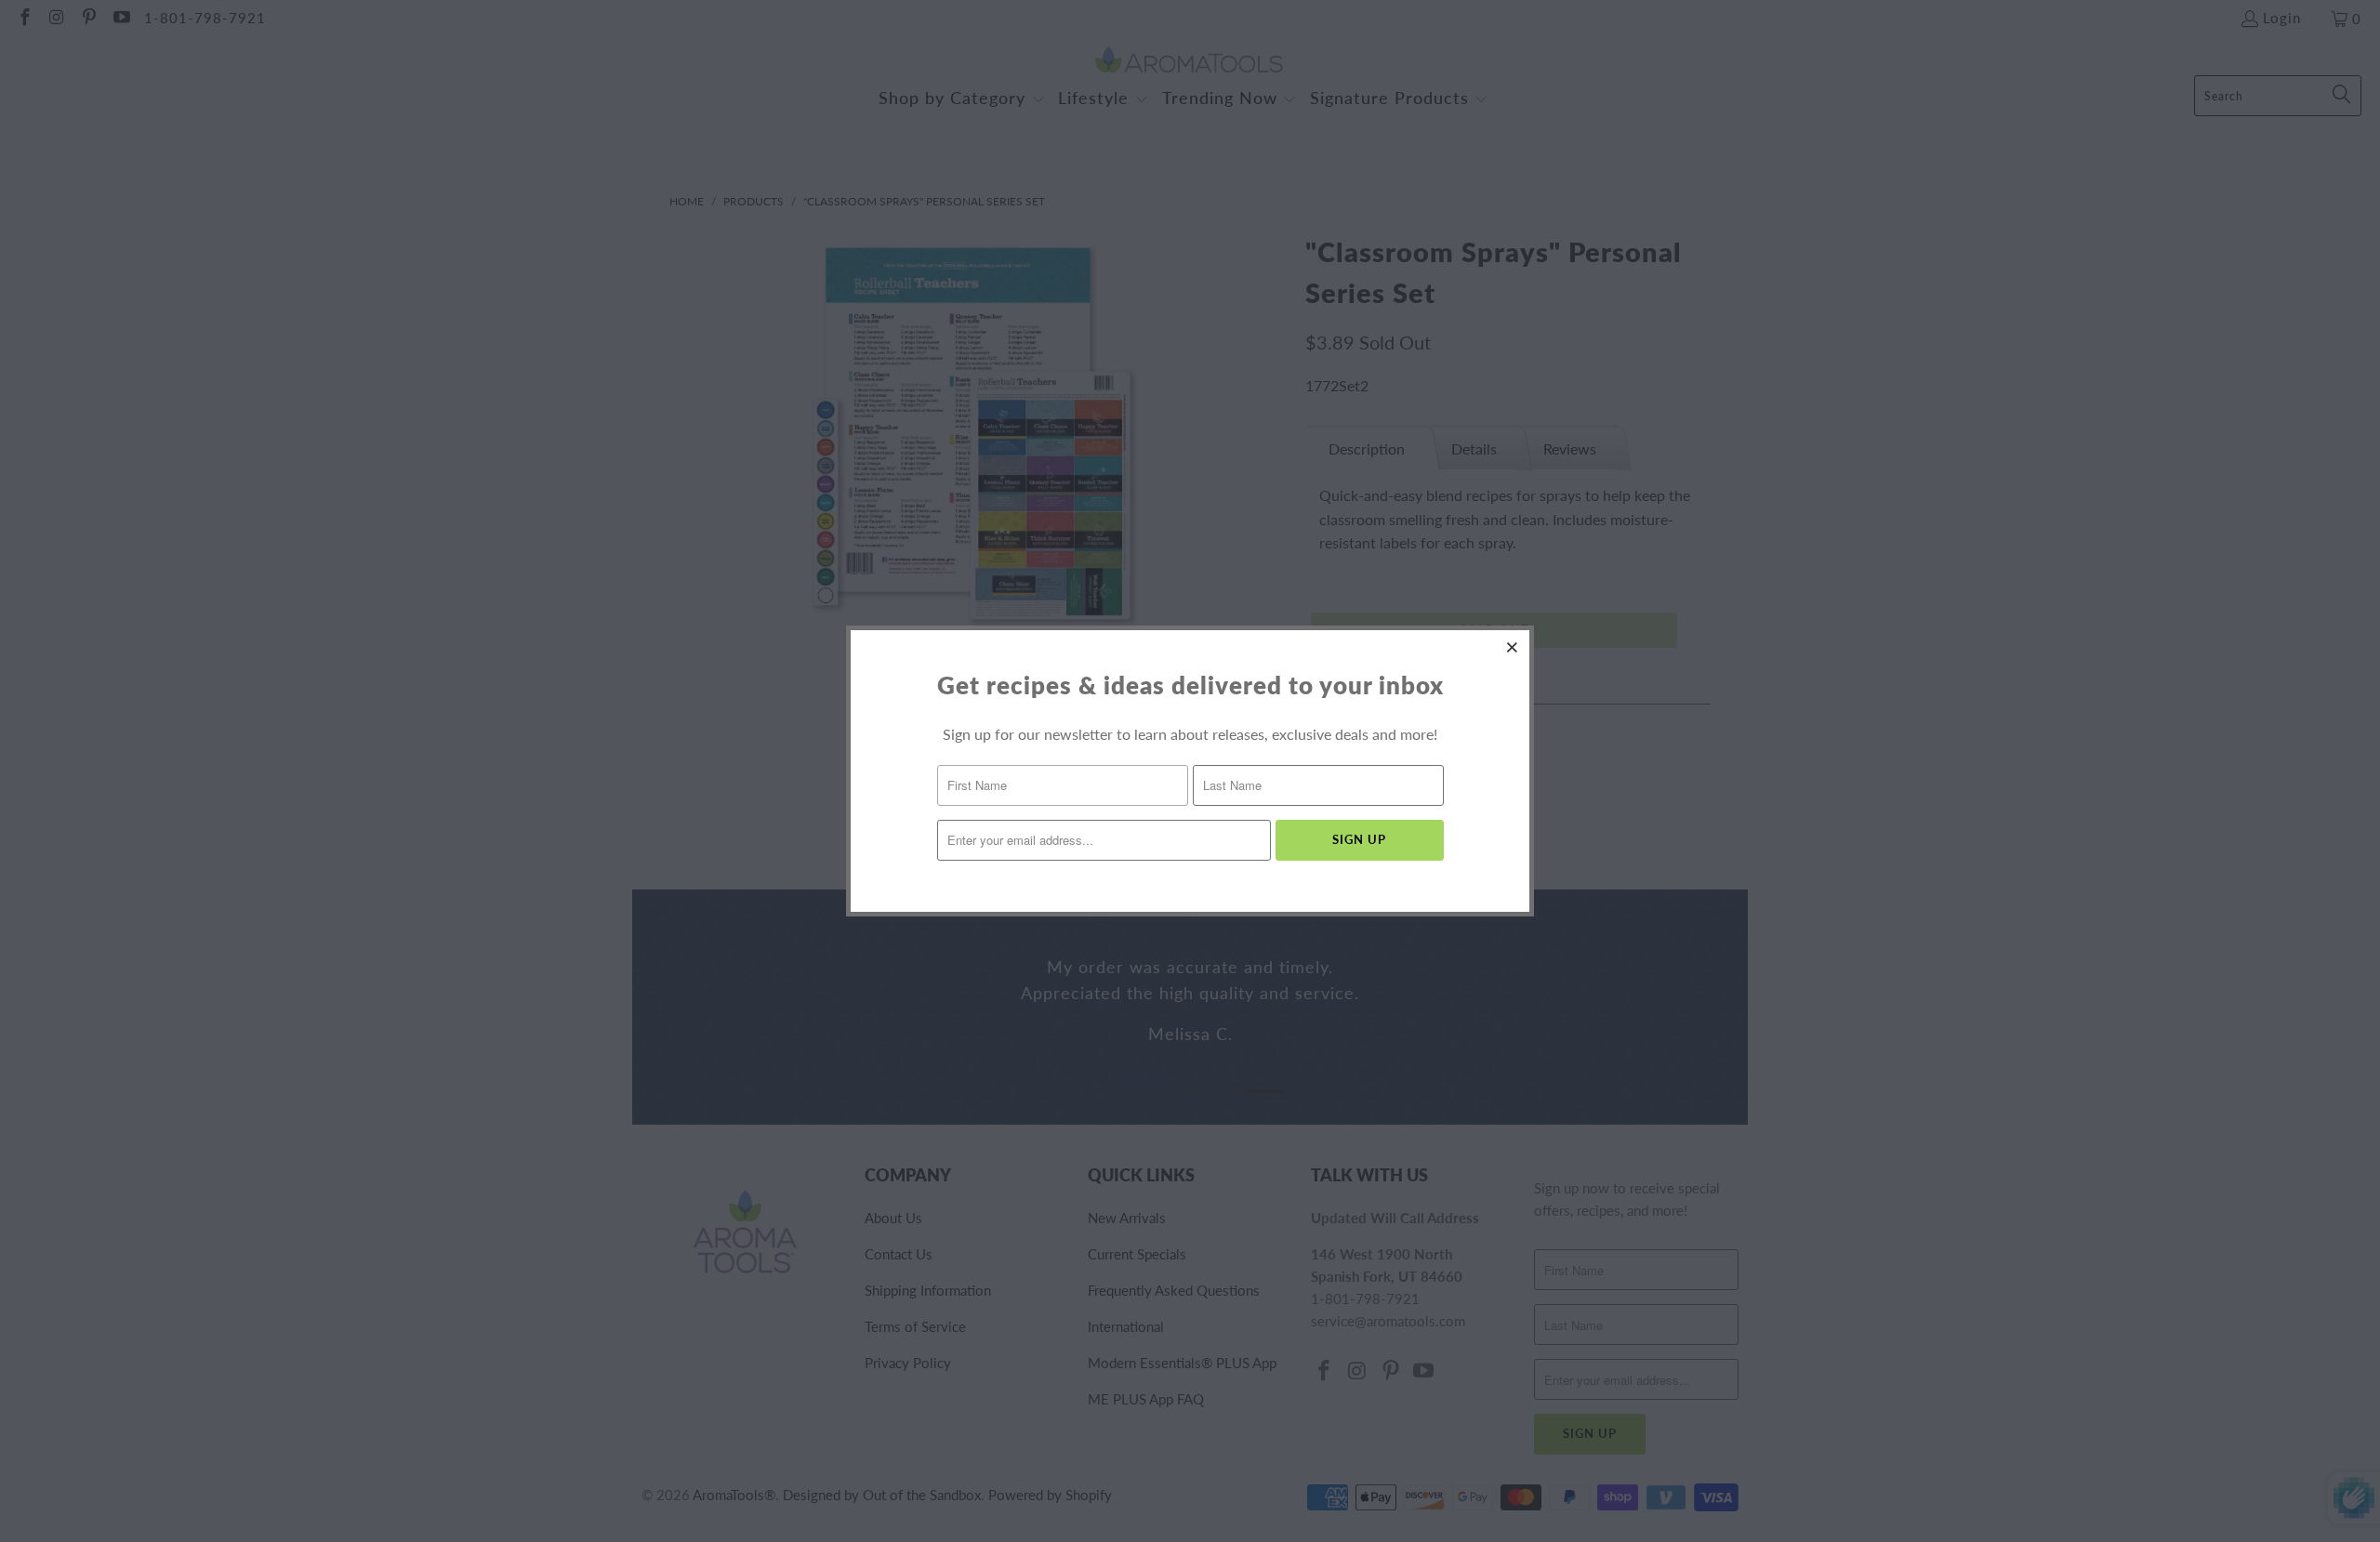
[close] (1513, 647)
